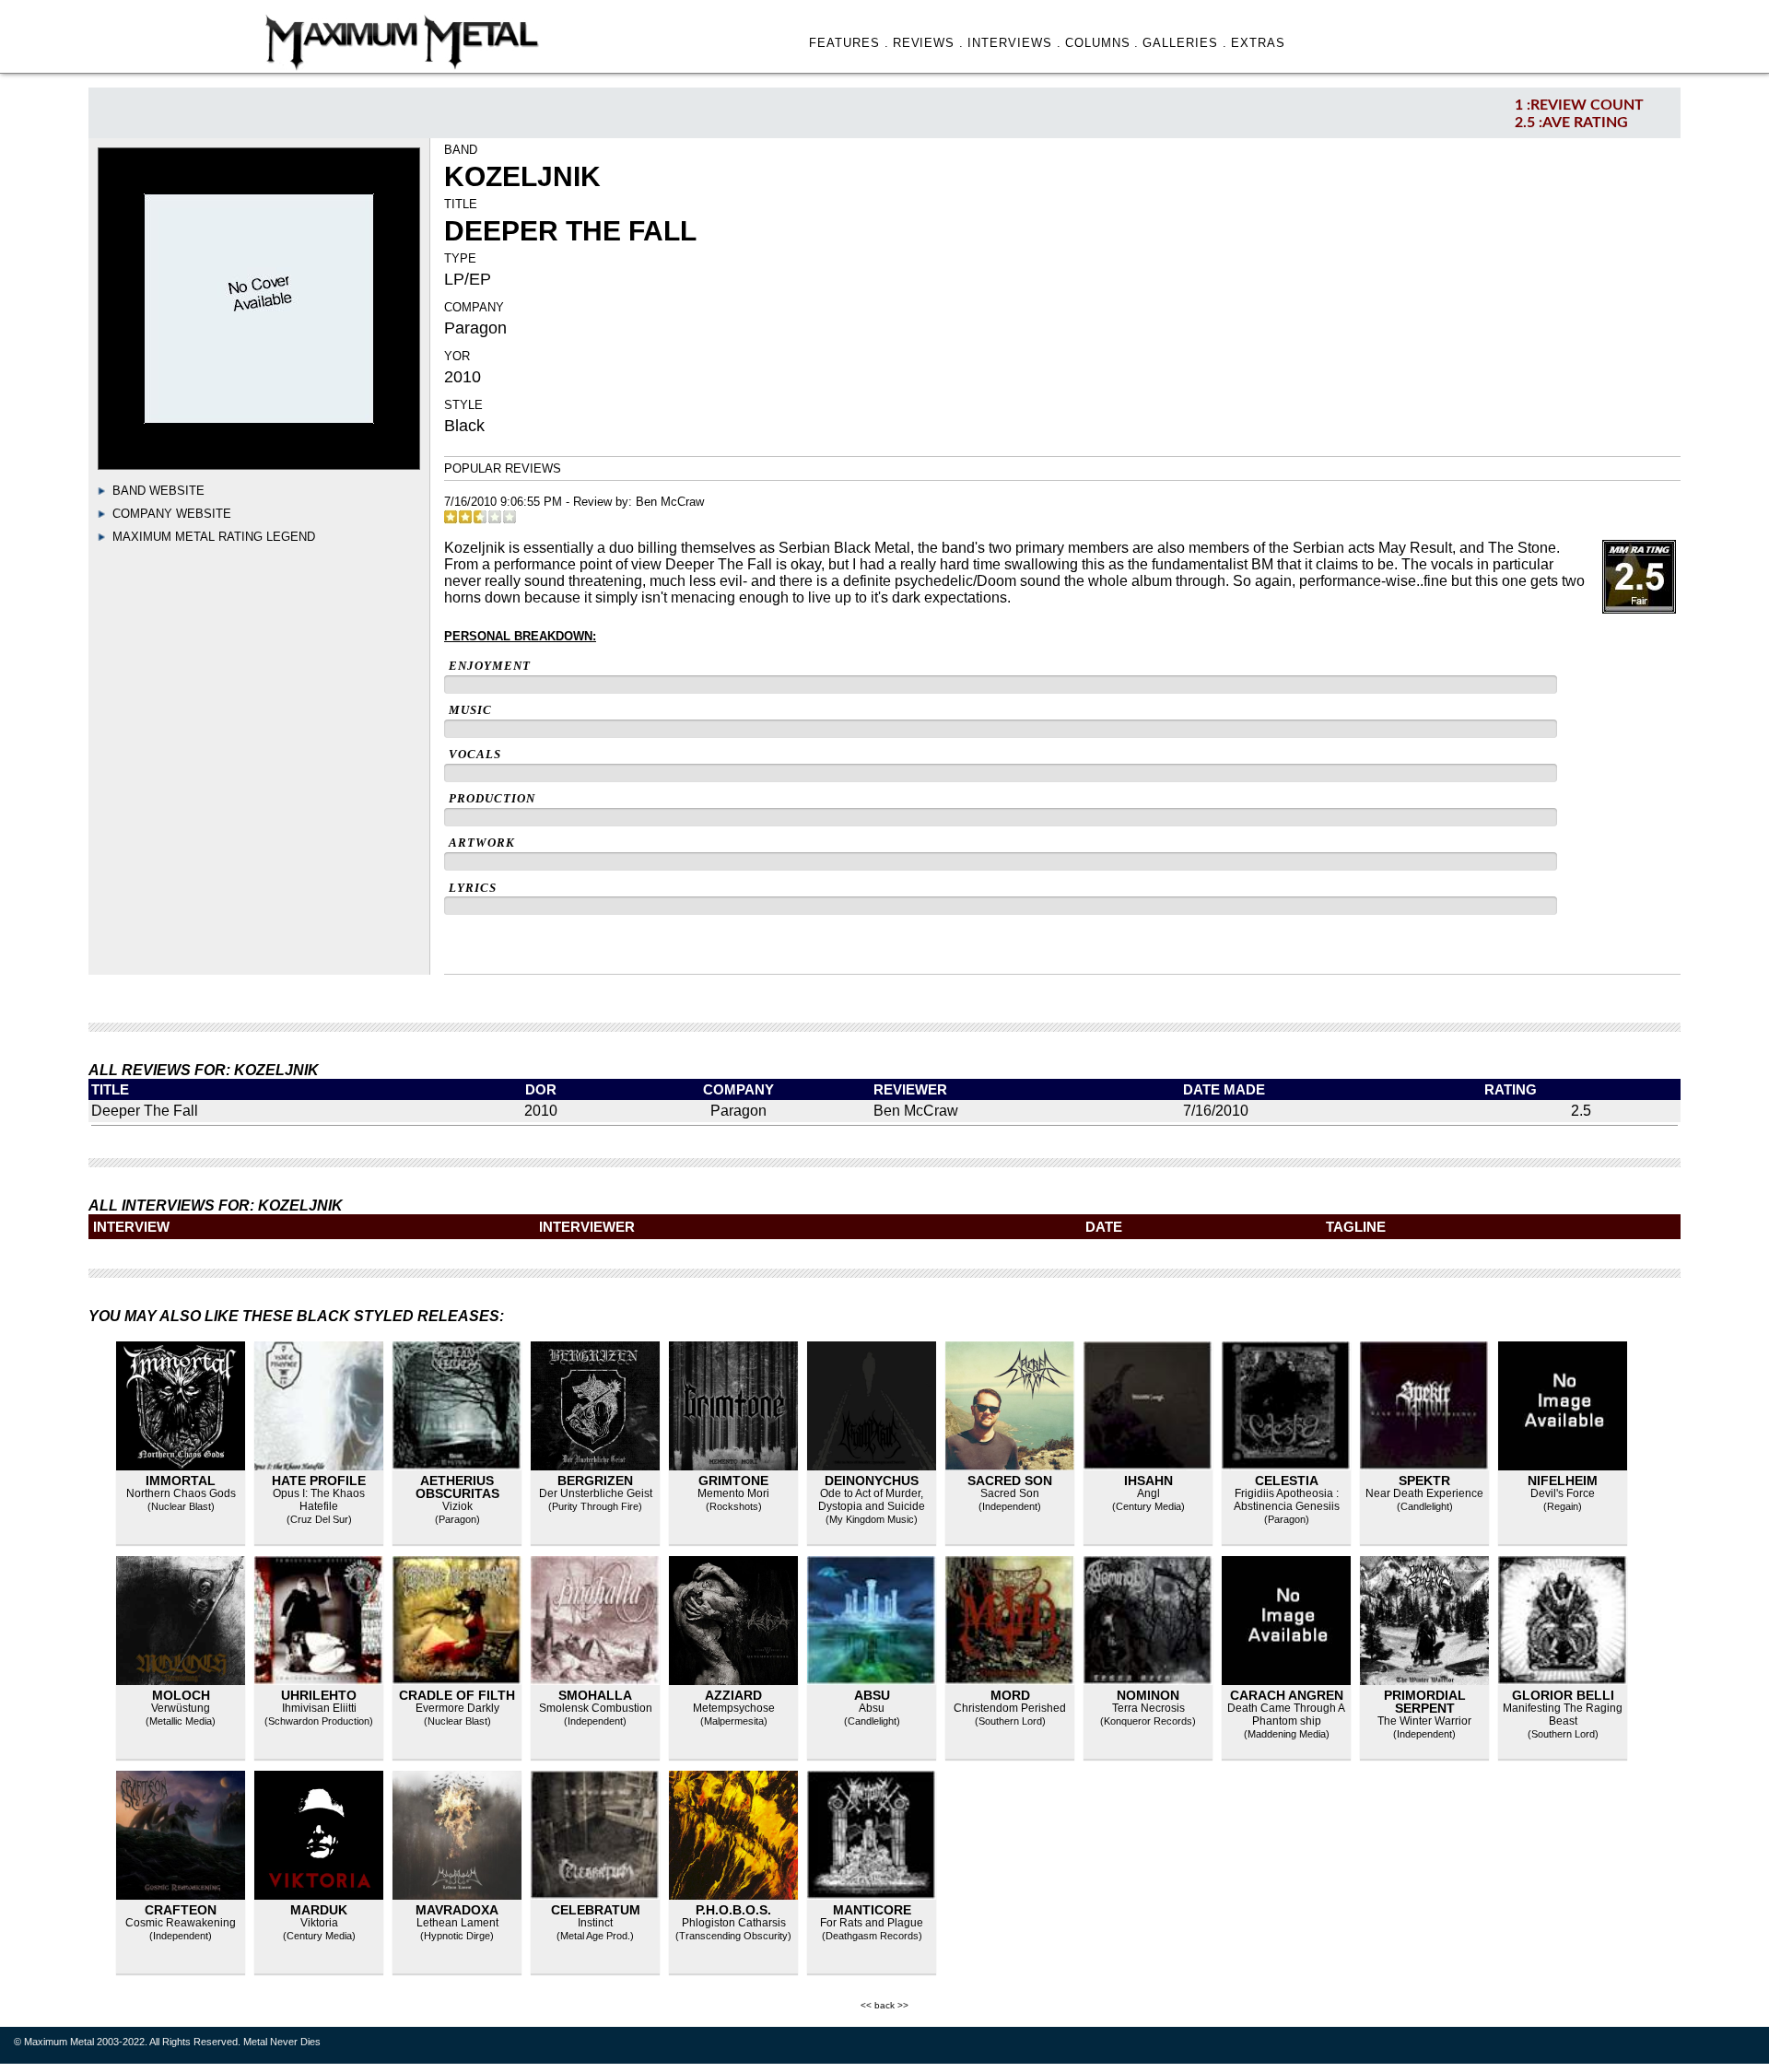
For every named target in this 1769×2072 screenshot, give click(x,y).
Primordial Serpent (1425, 1702)
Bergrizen (595, 1481)
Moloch (181, 1695)
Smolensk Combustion (596, 1708)
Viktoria (319, 1923)
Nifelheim (1563, 1481)
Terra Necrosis (1148, 1708)
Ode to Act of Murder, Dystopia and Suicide (872, 1500)
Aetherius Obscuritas (457, 1487)
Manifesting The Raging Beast (1563, 1715)
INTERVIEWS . (1014, 43)
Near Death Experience (1424, 1493)
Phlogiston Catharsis (734, 1923)
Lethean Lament (457, 1923)
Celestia (1287, 1481)
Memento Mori (733, 1493)
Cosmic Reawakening (181, 1923)
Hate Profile (319, 1481)
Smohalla (595, 1695)
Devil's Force (1563, 1493)
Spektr (1424, 1481)
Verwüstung (181, 1708)
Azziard (733, 1695)
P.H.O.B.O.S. (733, 1910)
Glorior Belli (1563, 1695)
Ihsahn (1148, 1481)
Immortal (181, 1481)
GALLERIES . (1185, 43)
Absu (872, 1695)
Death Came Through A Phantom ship (1286, 1715)
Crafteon (181, 1910)
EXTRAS (1258, 43)
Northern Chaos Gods (181, 1493)
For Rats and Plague (872, 1923)
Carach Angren (1287, 1695)
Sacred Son (1010, 1481)
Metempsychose (734, 1708)
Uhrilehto (319, 1695)
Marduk (319, 1910)
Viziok (457, 1506)
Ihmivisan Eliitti (319, 1708)
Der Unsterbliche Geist (596, 1493)
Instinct (595, 1923)
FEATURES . (849, 43)
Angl (1148, 1493)
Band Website (158, 491)
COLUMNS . (1102, 43)
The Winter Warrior (1424, 1721)
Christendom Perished (1010, 1708)
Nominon (1148, 1695)
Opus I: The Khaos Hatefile (319, 1500)
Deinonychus (872, 1481)
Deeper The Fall (145, 1111)
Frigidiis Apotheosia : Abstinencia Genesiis (1287, 1500)
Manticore (872, 1910)
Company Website (172, 514)
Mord (1010, 1695)
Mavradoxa (457, 1910)
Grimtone (733, 1481)
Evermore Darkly (457, 1708)
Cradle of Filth (457, 1695)
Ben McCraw (670, 502)
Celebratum (596, 1910)
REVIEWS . (929, 43)
